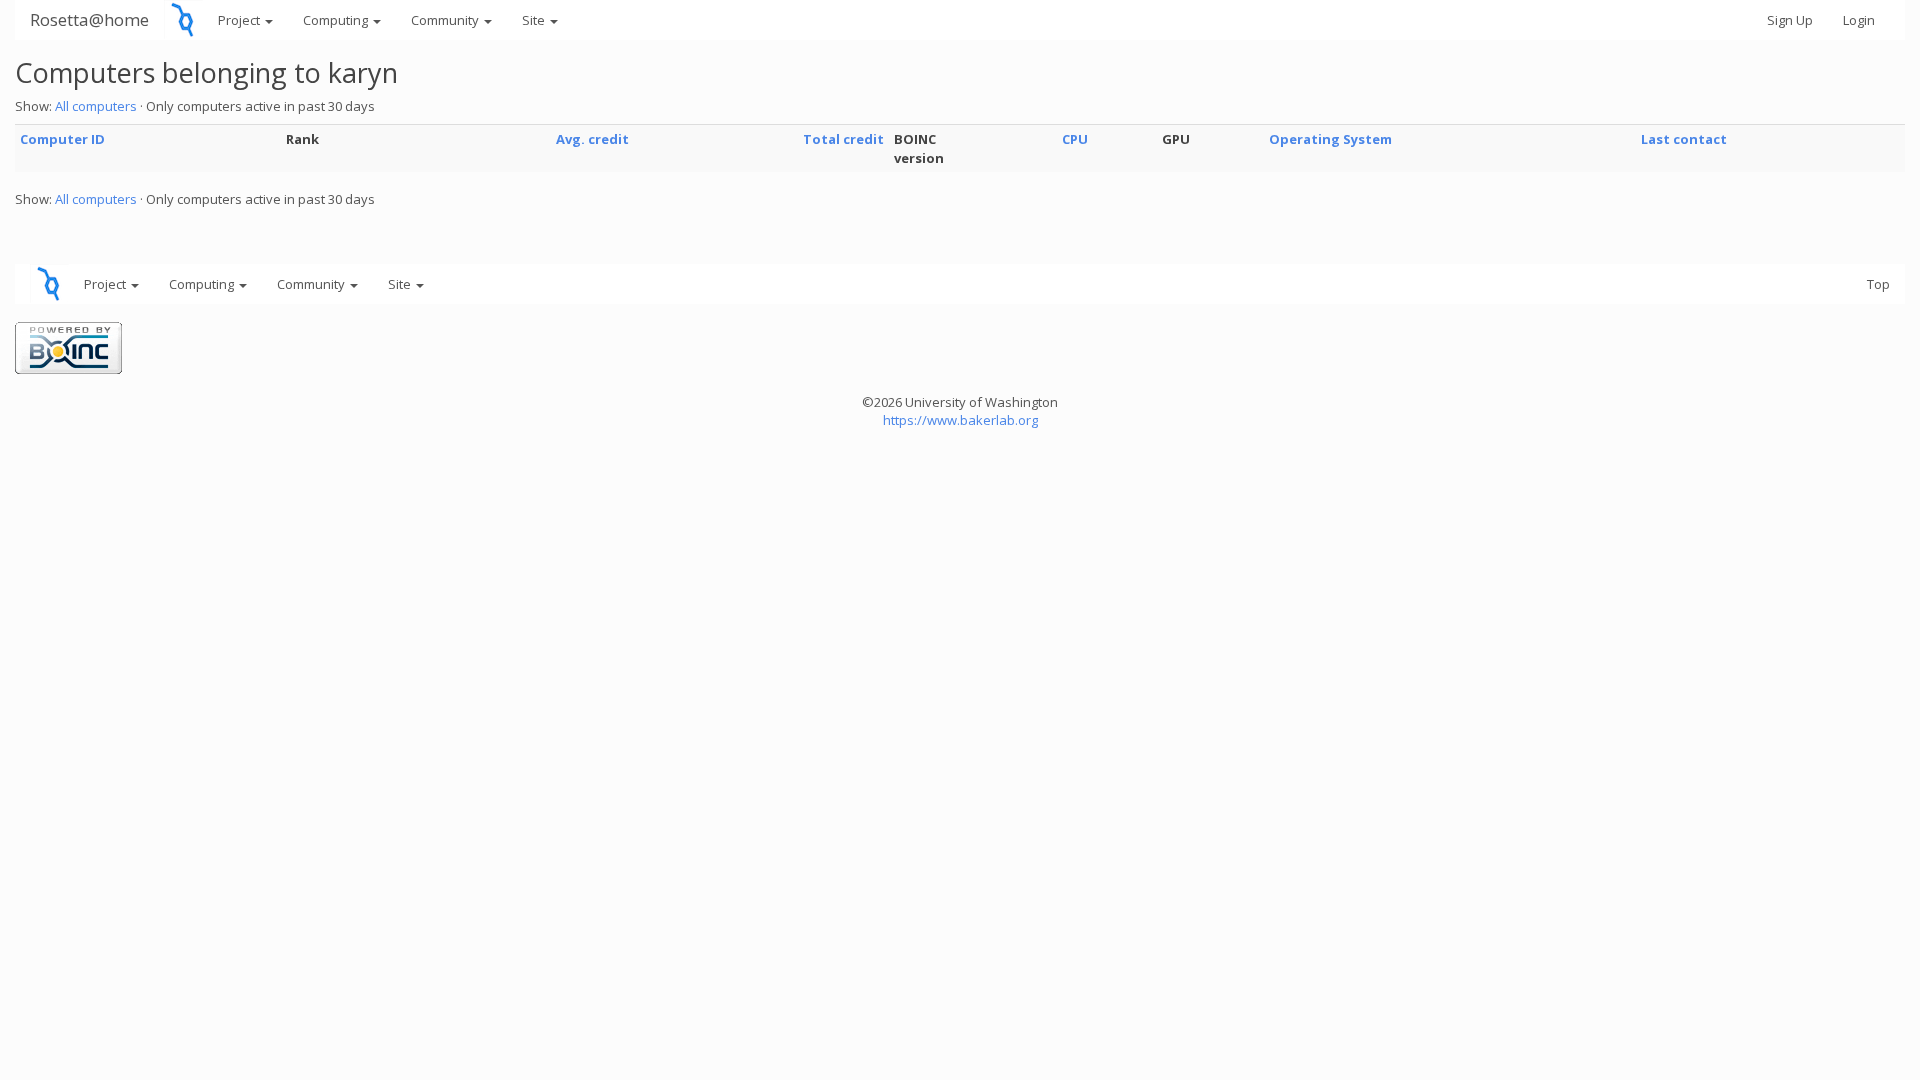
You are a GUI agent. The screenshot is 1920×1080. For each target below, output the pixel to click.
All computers (96, 106)
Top (1878, 284)
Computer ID (62, 139)
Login (1859, 20)
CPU (1075, 139)
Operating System (1330, 139)
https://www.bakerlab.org (960, 420)
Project (240, 20)
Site (535, 20)
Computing (337, 20)
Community (446, 20)
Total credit (843, 139)
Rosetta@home (89, 19)
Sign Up (1790, 20)
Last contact (1684, 139)
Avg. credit (592, 139)
